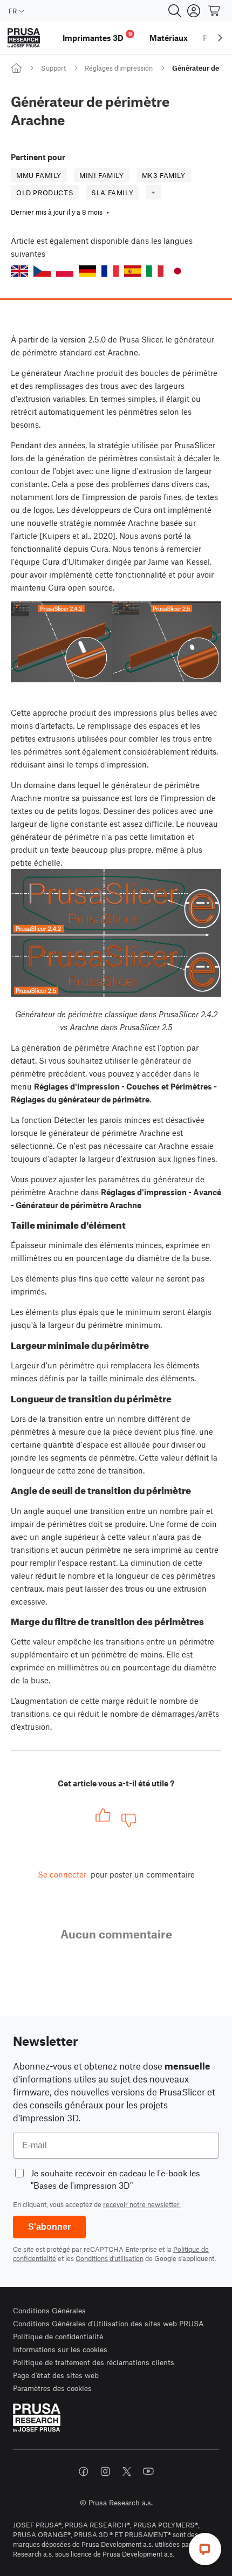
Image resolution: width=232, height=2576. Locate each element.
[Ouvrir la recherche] (175, 11)
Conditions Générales (49, 2310)
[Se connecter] (194, 11)
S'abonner (49, 2227)
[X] (127, 2471)
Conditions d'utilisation (110, 2258)
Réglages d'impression (119, 68)
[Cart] (215, 11)
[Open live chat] (205, 2549)
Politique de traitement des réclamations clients (94, 2362)
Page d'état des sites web (56, 2375)
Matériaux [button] (169, 38)
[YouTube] (148, 2471)
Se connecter (62, 1874)
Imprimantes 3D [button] (97, 36)
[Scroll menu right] (220, 38)
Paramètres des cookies (52, 2388)
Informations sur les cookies (60, 2349)
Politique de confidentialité (58, 2336)
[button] (19, 271)
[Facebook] (84, 2471)
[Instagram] (105, 2471)
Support (53, 68)
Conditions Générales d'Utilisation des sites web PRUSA (108, 2323)
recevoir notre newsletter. (142, 2204)
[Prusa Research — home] (24, 38)
